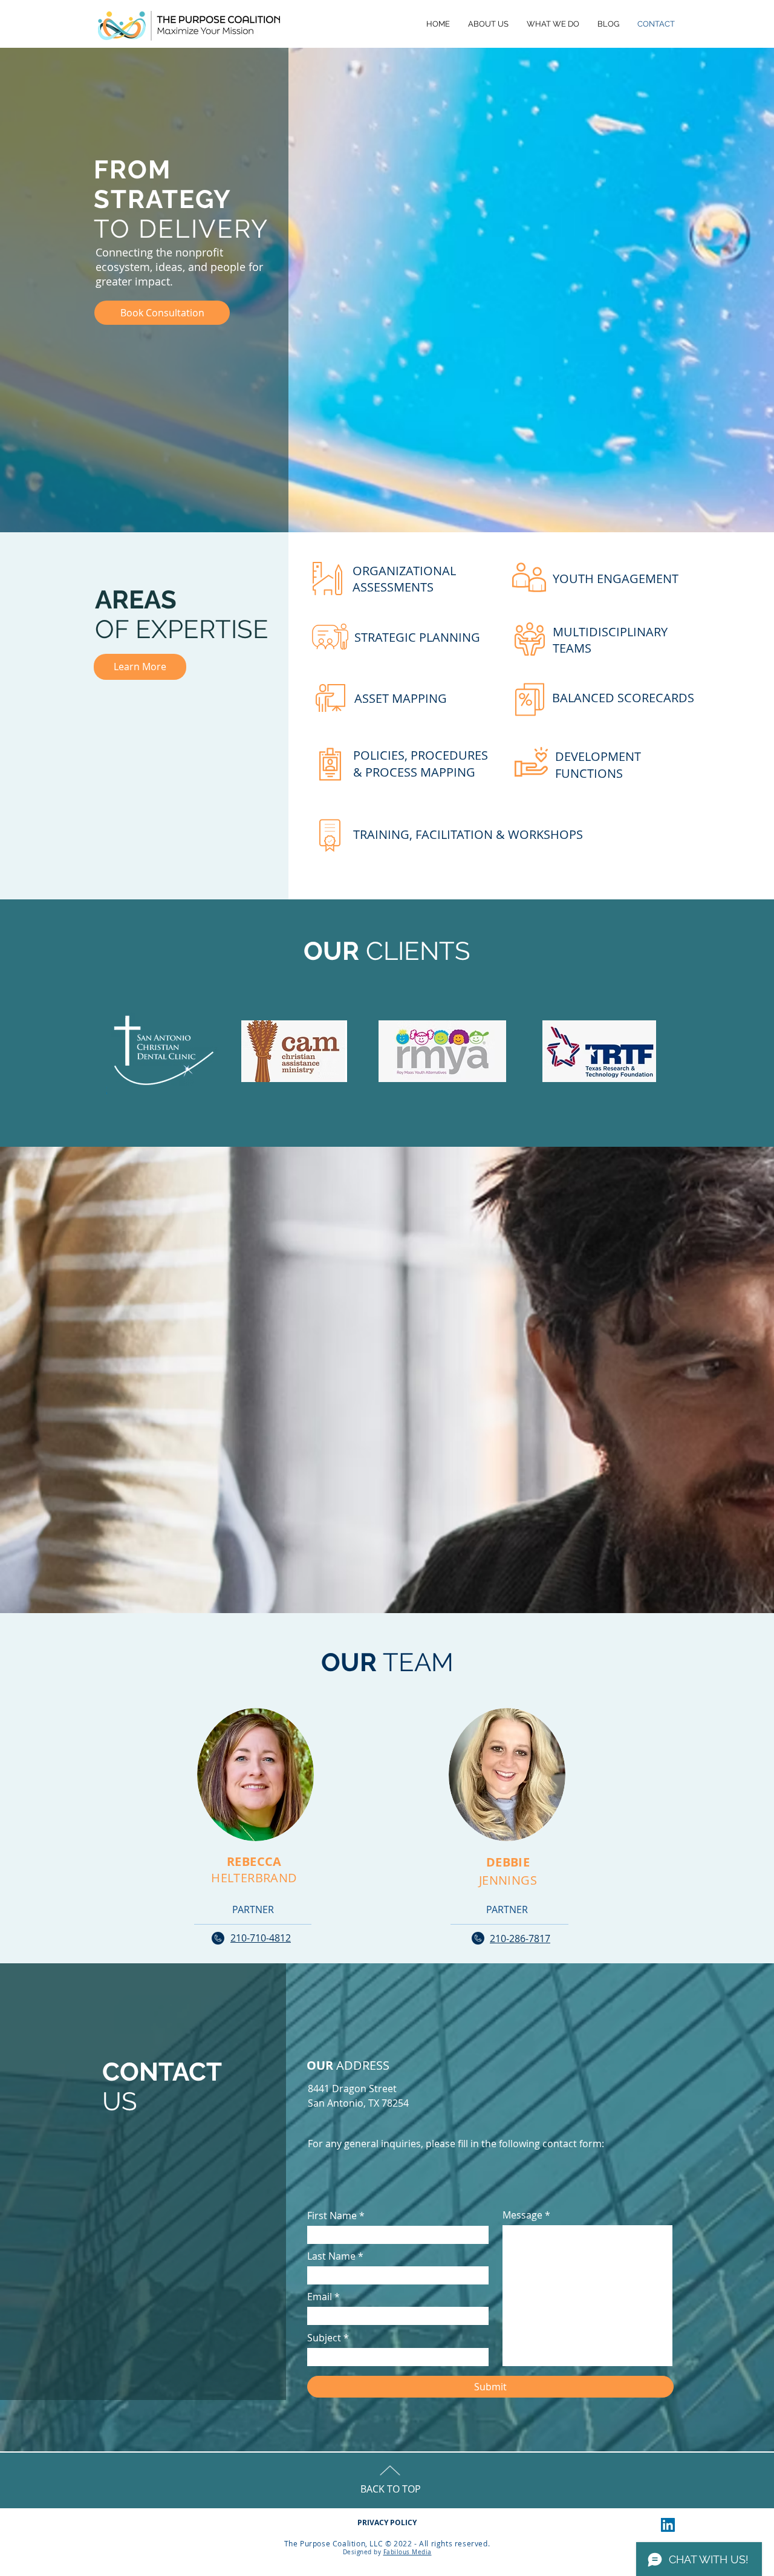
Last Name (331, 2256)
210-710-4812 (261, 1938)
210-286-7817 (520, 1939)
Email (320, 2297)
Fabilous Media (408, 2552)
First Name (332, 2216)
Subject (324, 2338)
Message (522, 2215)
